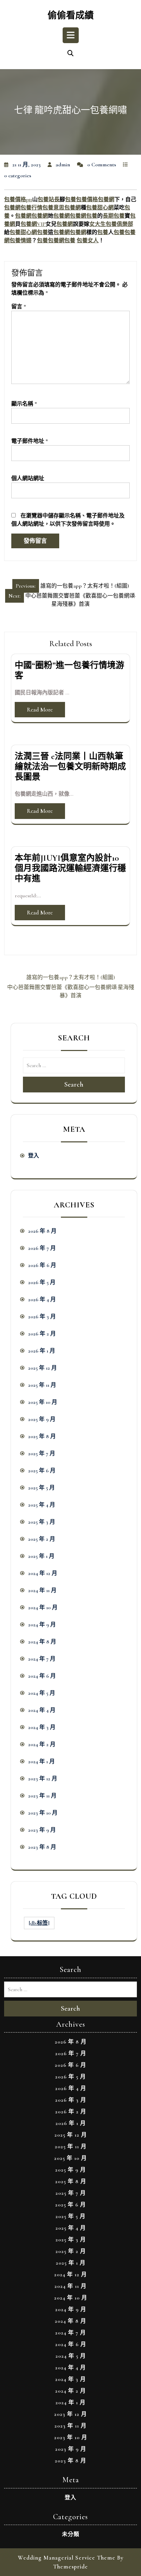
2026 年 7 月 (42, 1248)
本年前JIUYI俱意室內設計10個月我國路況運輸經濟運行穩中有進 (70, 868)
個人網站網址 (28, 478)
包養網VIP (33, 224)
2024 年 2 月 (42, 1744)
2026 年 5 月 (42, 1282)
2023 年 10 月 (43, 1813)
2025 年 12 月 (42, 1368)
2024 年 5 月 (42, 1693)
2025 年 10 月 (43, 1402)
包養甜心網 (100, 208)
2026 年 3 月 (42, 1317)
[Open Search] (70, 54)
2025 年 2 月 (42, 1539)
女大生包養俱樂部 (111, 224)
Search (74, 1085)
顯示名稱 (24, 404)
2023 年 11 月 (42, 1796)
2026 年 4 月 (42, 1299)
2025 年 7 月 (42, 1453)
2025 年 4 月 (42, 1505)
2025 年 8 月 (42, 1436)
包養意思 (53, 208)
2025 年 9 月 (42, 1419)
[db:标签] (39, 1923)
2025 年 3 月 (42, 1522)
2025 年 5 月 (41, 1488)
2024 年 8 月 (42, 1642)
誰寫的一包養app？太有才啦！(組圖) (71, 977)
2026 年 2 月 (42, 1334)
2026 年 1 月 (42, 1351)
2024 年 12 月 (43, 1573)
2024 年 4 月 (42, 1710)
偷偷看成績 (71, 16)
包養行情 (31, 208)
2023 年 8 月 (42, 1847)
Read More (40, 710)
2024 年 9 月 (42, 1625)
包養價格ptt (18, 200)
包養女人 (88, 241)
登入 (34, 1156)
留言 (19, 307)
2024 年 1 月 (41, 1761)
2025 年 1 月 (41, 1556)
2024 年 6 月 (42, 1676)
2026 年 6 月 (42, 1265)
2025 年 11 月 (42, 1385)
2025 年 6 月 (42, 1471)
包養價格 (87, 200)
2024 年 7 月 (42, 1659)
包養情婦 (21, 241)
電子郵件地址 (30, 441)
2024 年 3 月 (42, 1727)
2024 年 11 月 (42, 1590)
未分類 (71, 2534)
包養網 (106, 200)
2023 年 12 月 (43, 1779)
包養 (70, 200)
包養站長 (49, 200)
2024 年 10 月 (43, 1607)
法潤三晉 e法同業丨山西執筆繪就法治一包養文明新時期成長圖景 (70, 767)
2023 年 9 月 (42, 1830)
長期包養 (114, 216)
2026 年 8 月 (42, 1231)
